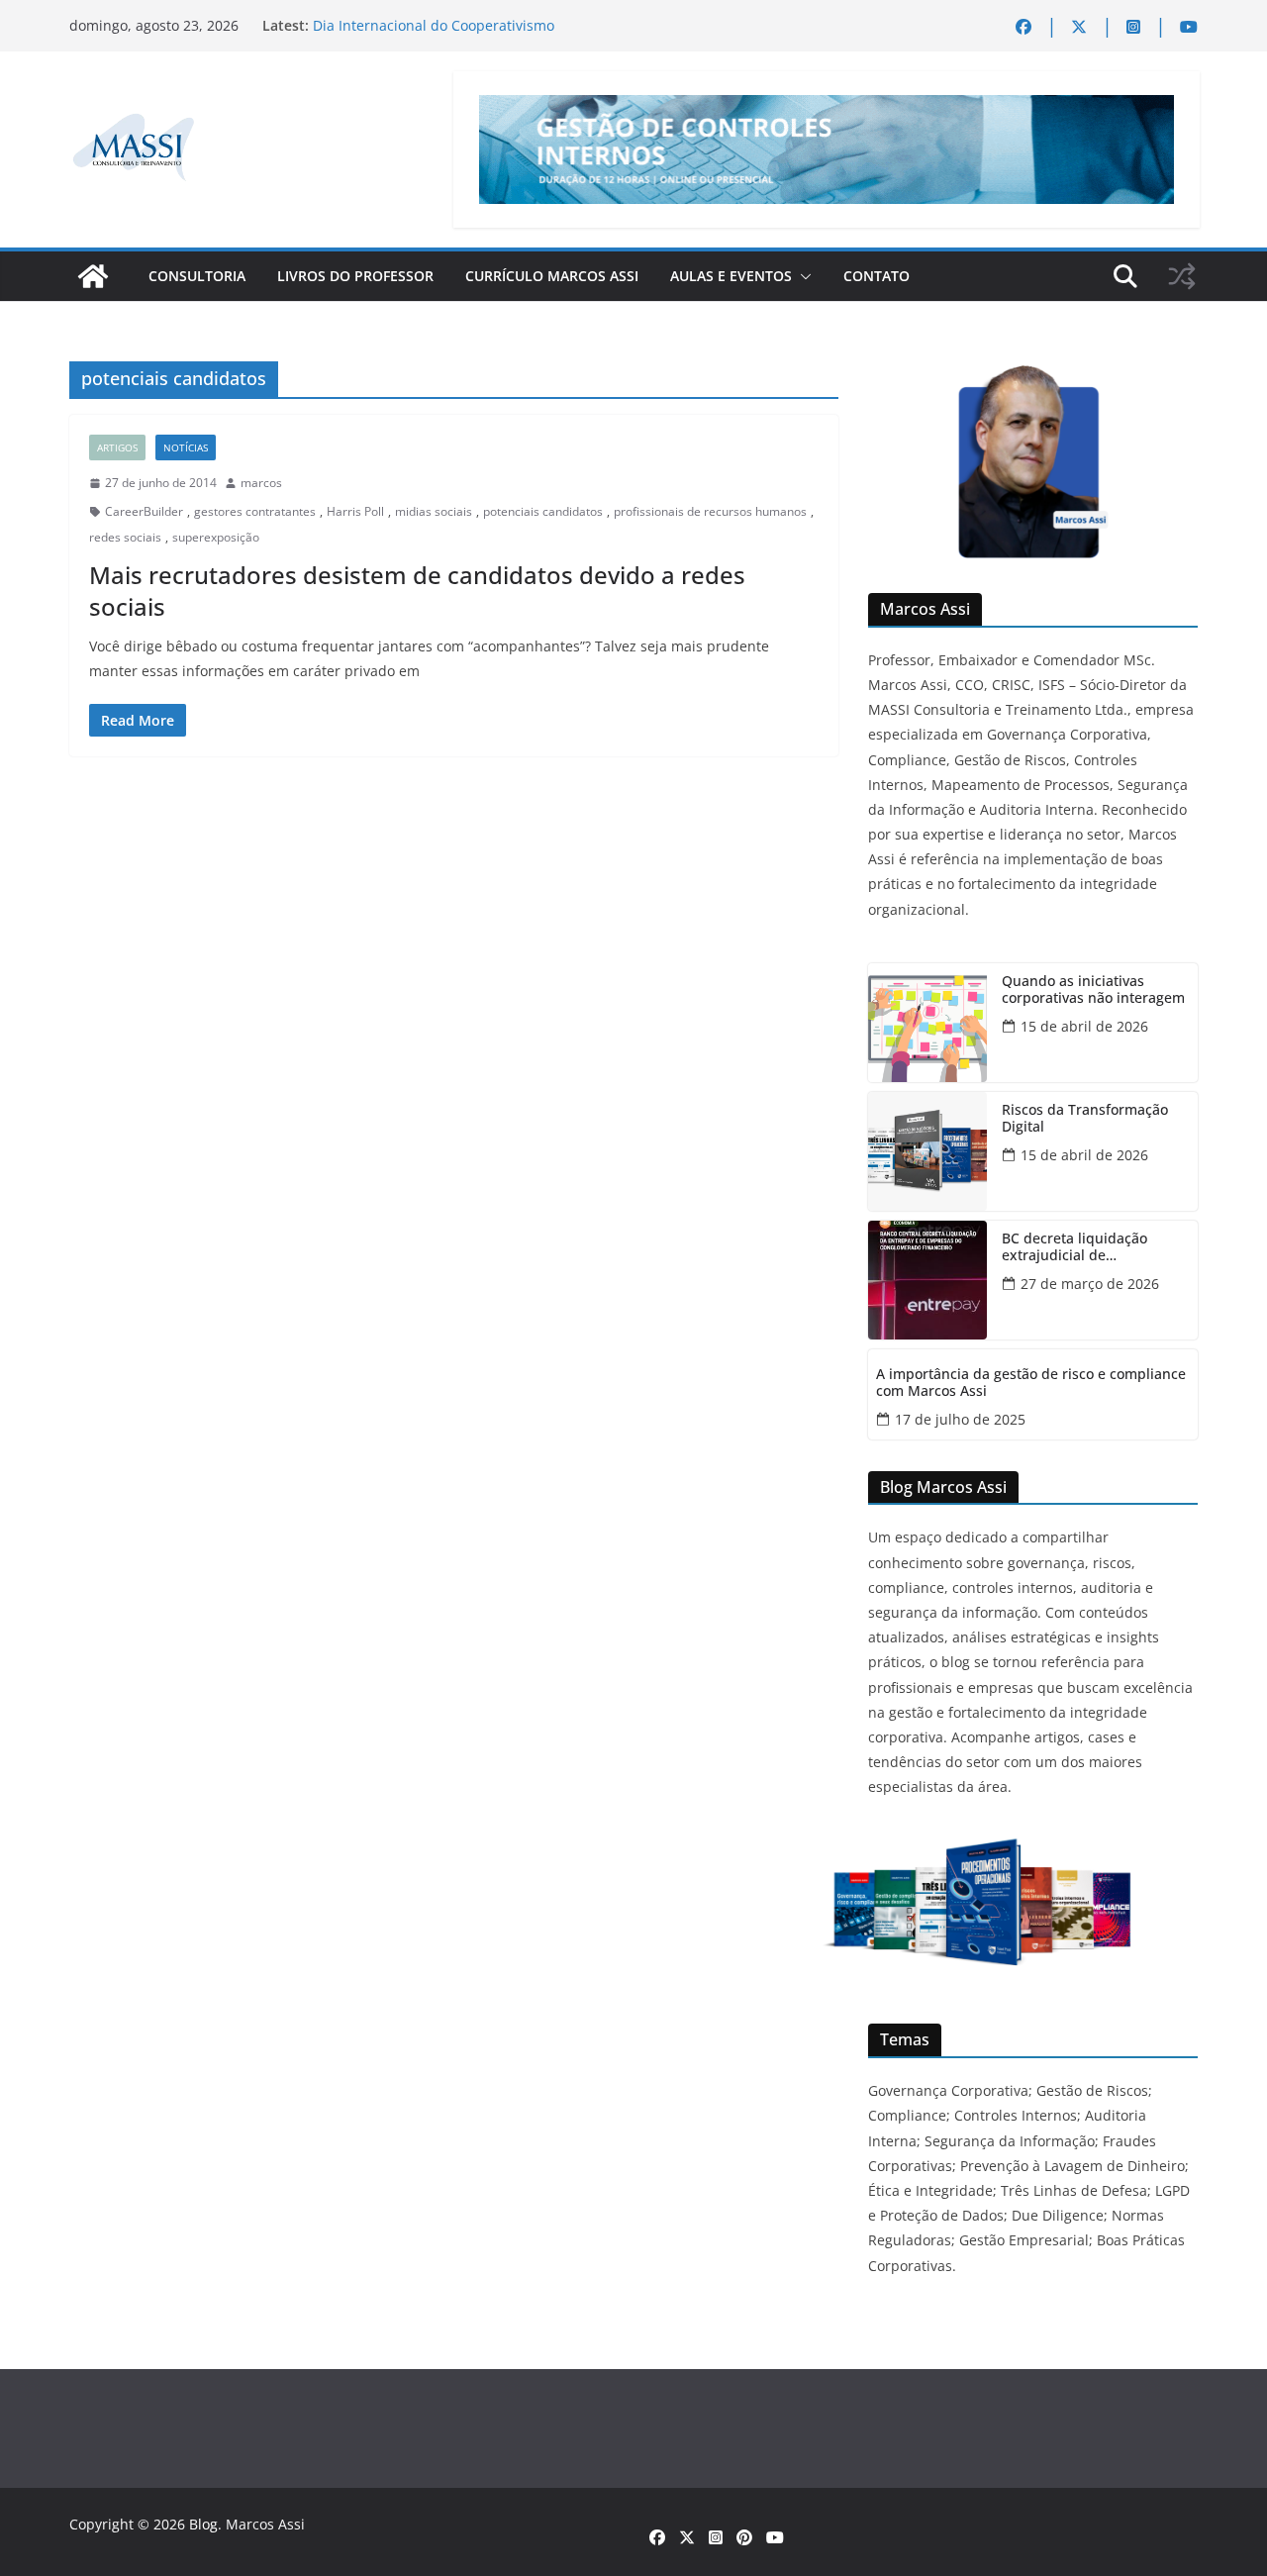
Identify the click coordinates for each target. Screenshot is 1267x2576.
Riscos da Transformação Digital (1085, 1119)
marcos (261, 483)
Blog (203, 2524)
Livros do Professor (355, 276)
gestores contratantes (255, 511)
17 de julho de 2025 (960, 1419)
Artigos (117, 447)
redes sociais (125, 537)
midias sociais (434, 511)
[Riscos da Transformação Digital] (927, 1151)
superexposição (216, 537)
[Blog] (93, 276)
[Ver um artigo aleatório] (1182, 276)
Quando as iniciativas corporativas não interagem (1093, 990)
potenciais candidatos (543, 511)
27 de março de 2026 (1090, 1284)
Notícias (186, 447)
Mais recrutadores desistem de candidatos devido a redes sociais (417, 590)
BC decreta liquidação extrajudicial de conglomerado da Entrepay (1091, 1247)
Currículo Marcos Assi (552, 276)
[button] (802, 276)
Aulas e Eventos (731, 276)
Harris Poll (355, 511)
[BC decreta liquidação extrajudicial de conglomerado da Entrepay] (927, 1280)
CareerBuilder (144, 511)
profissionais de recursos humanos (710, 511)
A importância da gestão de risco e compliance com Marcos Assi (1031, 1383)
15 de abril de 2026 (1084, 1026)
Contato (877, 276)
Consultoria (197, 276)
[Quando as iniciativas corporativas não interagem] (927, 1023)
